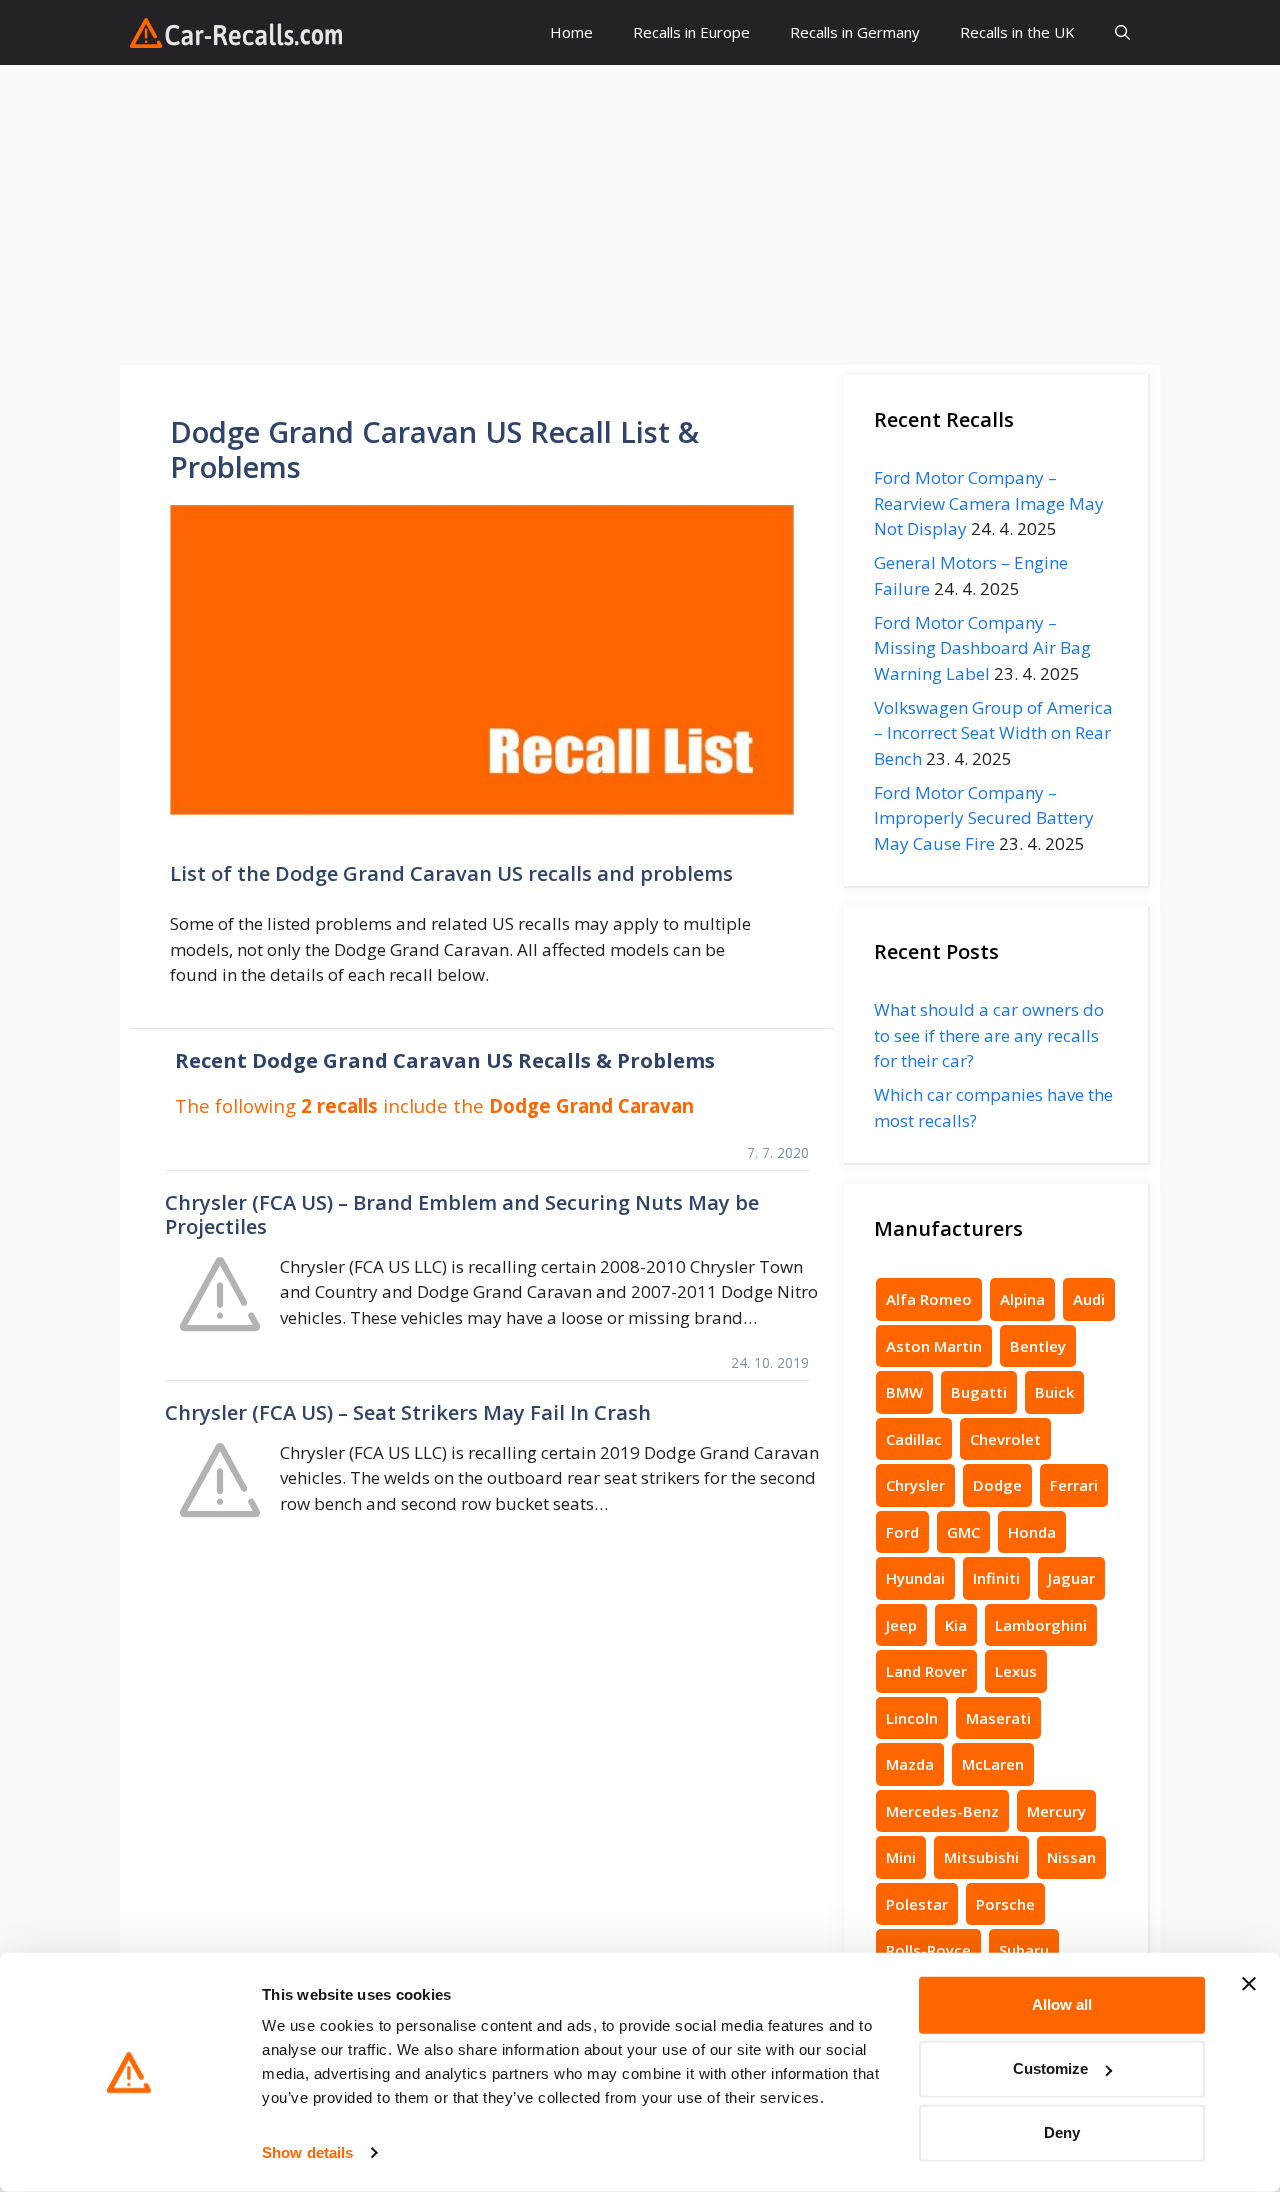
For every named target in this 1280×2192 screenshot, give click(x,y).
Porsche (1005, 1904)
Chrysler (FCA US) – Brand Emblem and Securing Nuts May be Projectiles (462, 1214)
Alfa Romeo (929, 1299)
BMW (904, 1392)
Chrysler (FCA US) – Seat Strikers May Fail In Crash (408, 1412)
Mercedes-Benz (942, 1811)
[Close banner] (1249, 1984)
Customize (1050, 2068)
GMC (963, 1532)
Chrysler (915, 1485)
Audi (1089, 1299)
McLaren (993, 1764)
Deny (1062, 2132)
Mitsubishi (981, 1857)
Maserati (998, 1718)
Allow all (1062, 2004)
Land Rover (926, 1671)
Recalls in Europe (691, 32)
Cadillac (914, 1439)
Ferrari (1074, 1485)
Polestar (917, 1904)
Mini (901, 1857)
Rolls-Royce (928, 1950)
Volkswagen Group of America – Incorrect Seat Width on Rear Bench (993, 733)
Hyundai (915, 1578)
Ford (902, 1532)
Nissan (1071, 1857)
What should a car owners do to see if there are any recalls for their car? (989, 1035)
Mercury (1056, 1811)
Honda (1032, 1532)
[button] (1122, 32)
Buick (1054, 1392)
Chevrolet (1005, 1439)
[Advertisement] (640, 215)
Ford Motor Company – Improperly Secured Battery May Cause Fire (984, 818)
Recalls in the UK (1017, 32)
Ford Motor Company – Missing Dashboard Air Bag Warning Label (982, 648)
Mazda (910, 1764)
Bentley (1038, 1346)
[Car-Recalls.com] (236, 33)
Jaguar (1071, 1578)
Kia (956, 1625)
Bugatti (979, 1392)
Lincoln (912, 1718)
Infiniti (996, 1578)
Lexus (1016, 1671)
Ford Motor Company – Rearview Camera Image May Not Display (989, 503)
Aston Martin (934, 1346)
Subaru (1024, 1950)
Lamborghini (1041, 1625)
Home (571, 32)
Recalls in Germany (855, 32)
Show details (307, 2152)
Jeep (901, 1625)
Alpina (1022, 1299)
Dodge (997, 1485)
